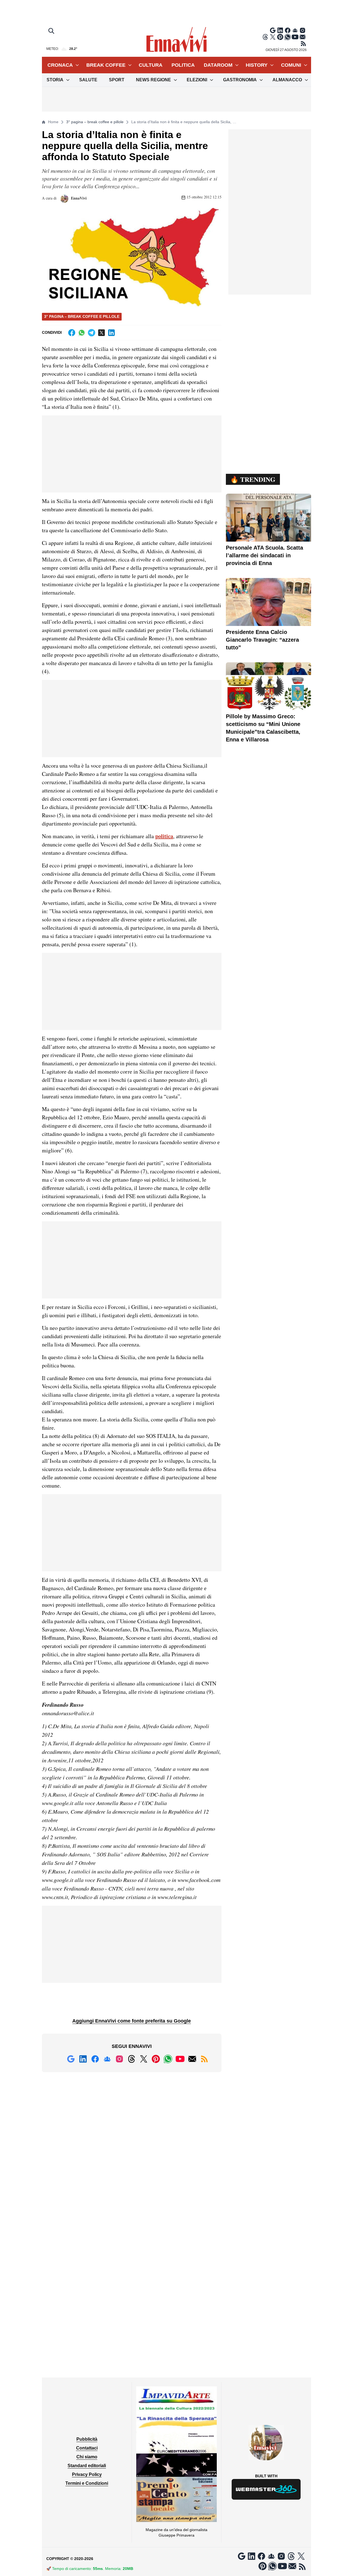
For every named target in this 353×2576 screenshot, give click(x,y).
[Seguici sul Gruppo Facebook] (295, 30)
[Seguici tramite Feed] (303, 44)
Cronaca (60, 65)
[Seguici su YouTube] (295, 37)
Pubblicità (87, 2439)
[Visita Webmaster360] (266, 2489)
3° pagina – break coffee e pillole (95, 122)
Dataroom (218, 65)
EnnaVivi (78, 198)
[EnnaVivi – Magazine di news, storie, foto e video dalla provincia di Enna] (176, 40)
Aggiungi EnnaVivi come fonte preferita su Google (132, 2021)
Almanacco (287, 80)
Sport (117, 80)
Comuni (291, 65)
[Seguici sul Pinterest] (280, 37)
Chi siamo (87, 2457)
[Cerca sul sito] (52, 31)
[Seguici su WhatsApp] (288, 37)
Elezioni (197, 80)
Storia (55, 80)
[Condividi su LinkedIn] (111, 333)
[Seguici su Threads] (265, 37)
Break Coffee (106, 65)
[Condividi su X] (101, 333)
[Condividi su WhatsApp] (82, 333)
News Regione (153, 80)
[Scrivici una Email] (303, 37)
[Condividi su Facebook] (72, 333)
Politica (183, 65)
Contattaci (87, 2448)
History (257, 65)
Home (53, 122)
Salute (88, 80)
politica (164, 836)
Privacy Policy (87, 2474)
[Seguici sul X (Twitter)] (273, 37)
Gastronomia (240, 80)
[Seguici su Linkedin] (280, 30)
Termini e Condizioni (87, 2483)
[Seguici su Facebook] (288, 30)
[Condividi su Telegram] (92, 333)
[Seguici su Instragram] (303, 30)
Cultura (151, 65)
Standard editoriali (87, 2466)
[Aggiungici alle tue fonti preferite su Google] (273, 30)
